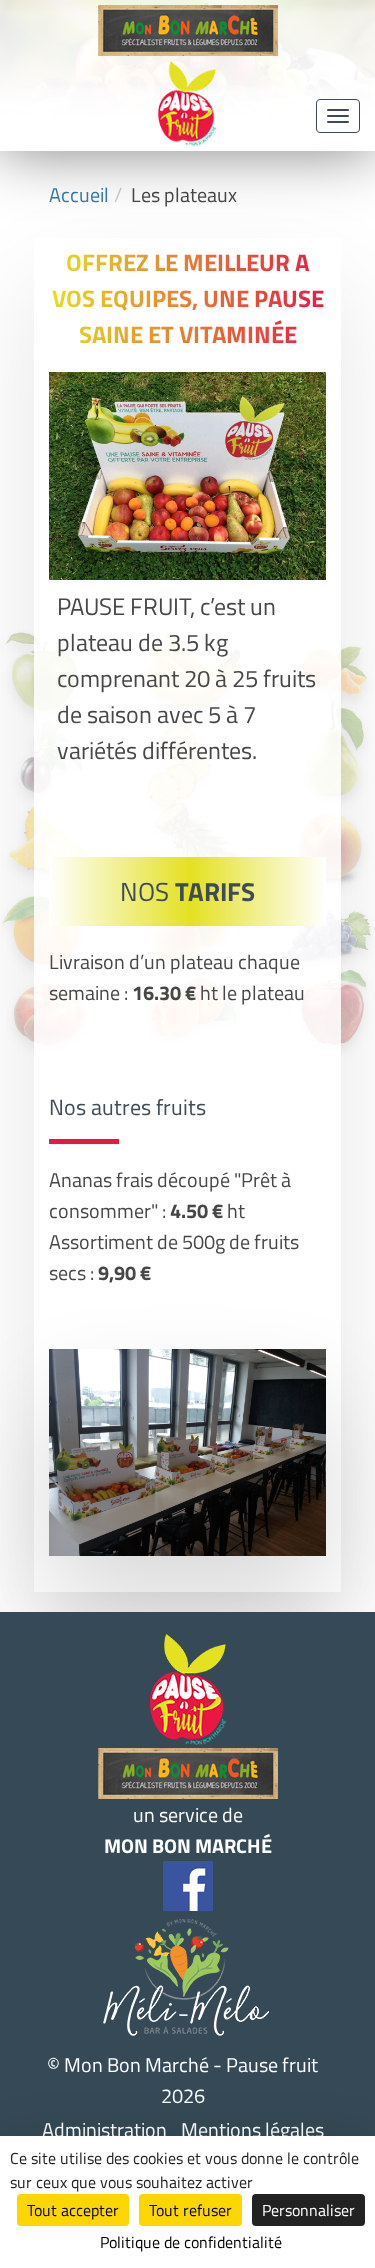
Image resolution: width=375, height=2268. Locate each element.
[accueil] (188, 48)
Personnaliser (308, 2210)
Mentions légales (252, 2129)
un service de (188, 1830)
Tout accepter (73, 2210)
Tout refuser (190, 2210)
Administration (104, 2129)
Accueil (79, 194)
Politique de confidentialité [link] (191, 2242)
